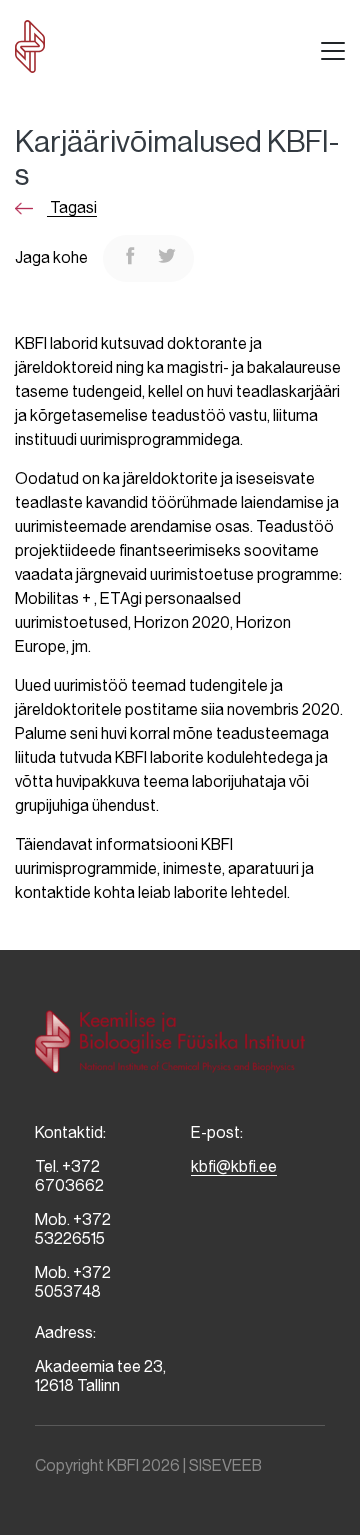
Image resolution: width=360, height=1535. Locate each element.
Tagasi (72, 207)
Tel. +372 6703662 (69, 1176)
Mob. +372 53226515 (73, 1229)
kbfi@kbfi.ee (234, 1166)
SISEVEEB (225, 1465)
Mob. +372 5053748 (73, 1282)
